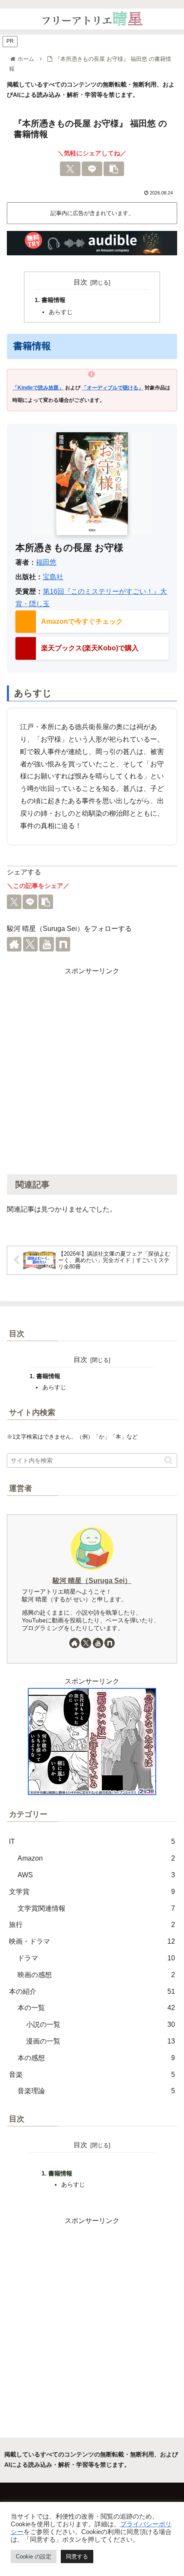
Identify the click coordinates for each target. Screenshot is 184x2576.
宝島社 (53, 577)
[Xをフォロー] (30, 944)
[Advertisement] (92, 1070)
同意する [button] (77, 2557)
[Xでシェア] (70, 169)
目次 (80, 282)
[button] (114, 169)
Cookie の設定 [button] (34, 2557)
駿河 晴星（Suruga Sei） (92, 1581)
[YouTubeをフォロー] (47, 944)
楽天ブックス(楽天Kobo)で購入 (90, 648)
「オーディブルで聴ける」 (113, 388)
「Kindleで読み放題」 (38, 388)
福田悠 (46, 562)
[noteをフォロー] (63, 944)
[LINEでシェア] (92, 169)
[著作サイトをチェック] (14, 944)
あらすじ (61, 312)
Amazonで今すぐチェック (82, 621)
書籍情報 (53, 300)
